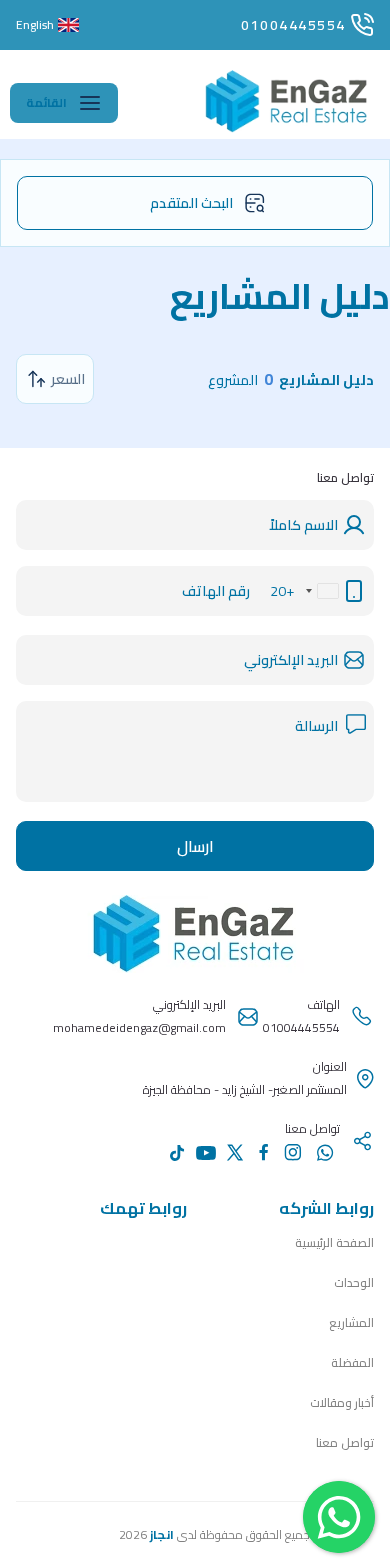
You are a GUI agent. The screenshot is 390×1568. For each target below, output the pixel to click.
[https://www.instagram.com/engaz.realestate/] (293, 1152)
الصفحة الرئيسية (334, 1242)
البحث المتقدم (191, 203)
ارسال (195, 846)
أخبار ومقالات (342, 1402)
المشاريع (351, 1322)
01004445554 (293, 25)
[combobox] (321, 591)
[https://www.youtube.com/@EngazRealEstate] (206, 1153)
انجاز (162, 1534)
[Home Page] (287, 130)
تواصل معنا (345, 1442)
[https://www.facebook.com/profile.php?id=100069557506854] (264, 1152)
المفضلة (352, 1362)
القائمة (46, 102)
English (35, 25)
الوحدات (354, 1282)
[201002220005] (325, 1153)
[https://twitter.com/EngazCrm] (235, 1152)
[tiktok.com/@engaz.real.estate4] (177, 1153)
